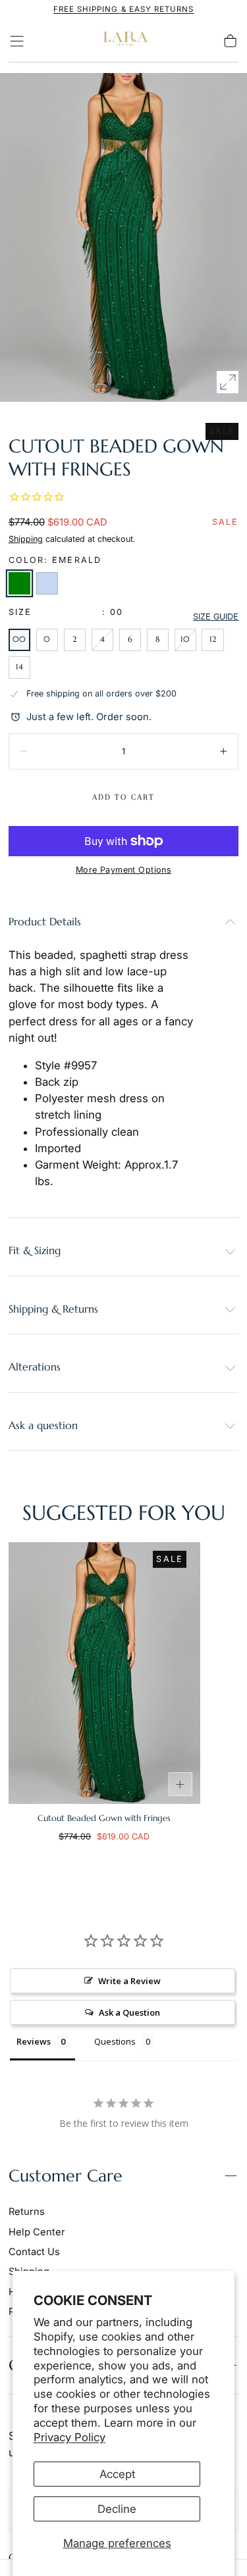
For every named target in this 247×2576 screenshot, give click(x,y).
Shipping (26, 539)
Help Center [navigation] (37, 2232)
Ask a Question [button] (129, 2012)
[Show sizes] (180, 1784)
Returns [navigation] (27, 2212)
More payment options (123, 870)
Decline (117, 2509)
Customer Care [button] (66, 2176)
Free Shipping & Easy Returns (123, 9)
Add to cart (123, 797)
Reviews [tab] (34, 2041)
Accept (117, 2474)
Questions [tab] (115, 2041)
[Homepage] (124, 41)
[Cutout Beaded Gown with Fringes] (105, 1673)
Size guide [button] (216, 617)
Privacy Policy (69, 2437)
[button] (17, 41)
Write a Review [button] (129, 1981)
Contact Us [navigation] (34, 2252)
